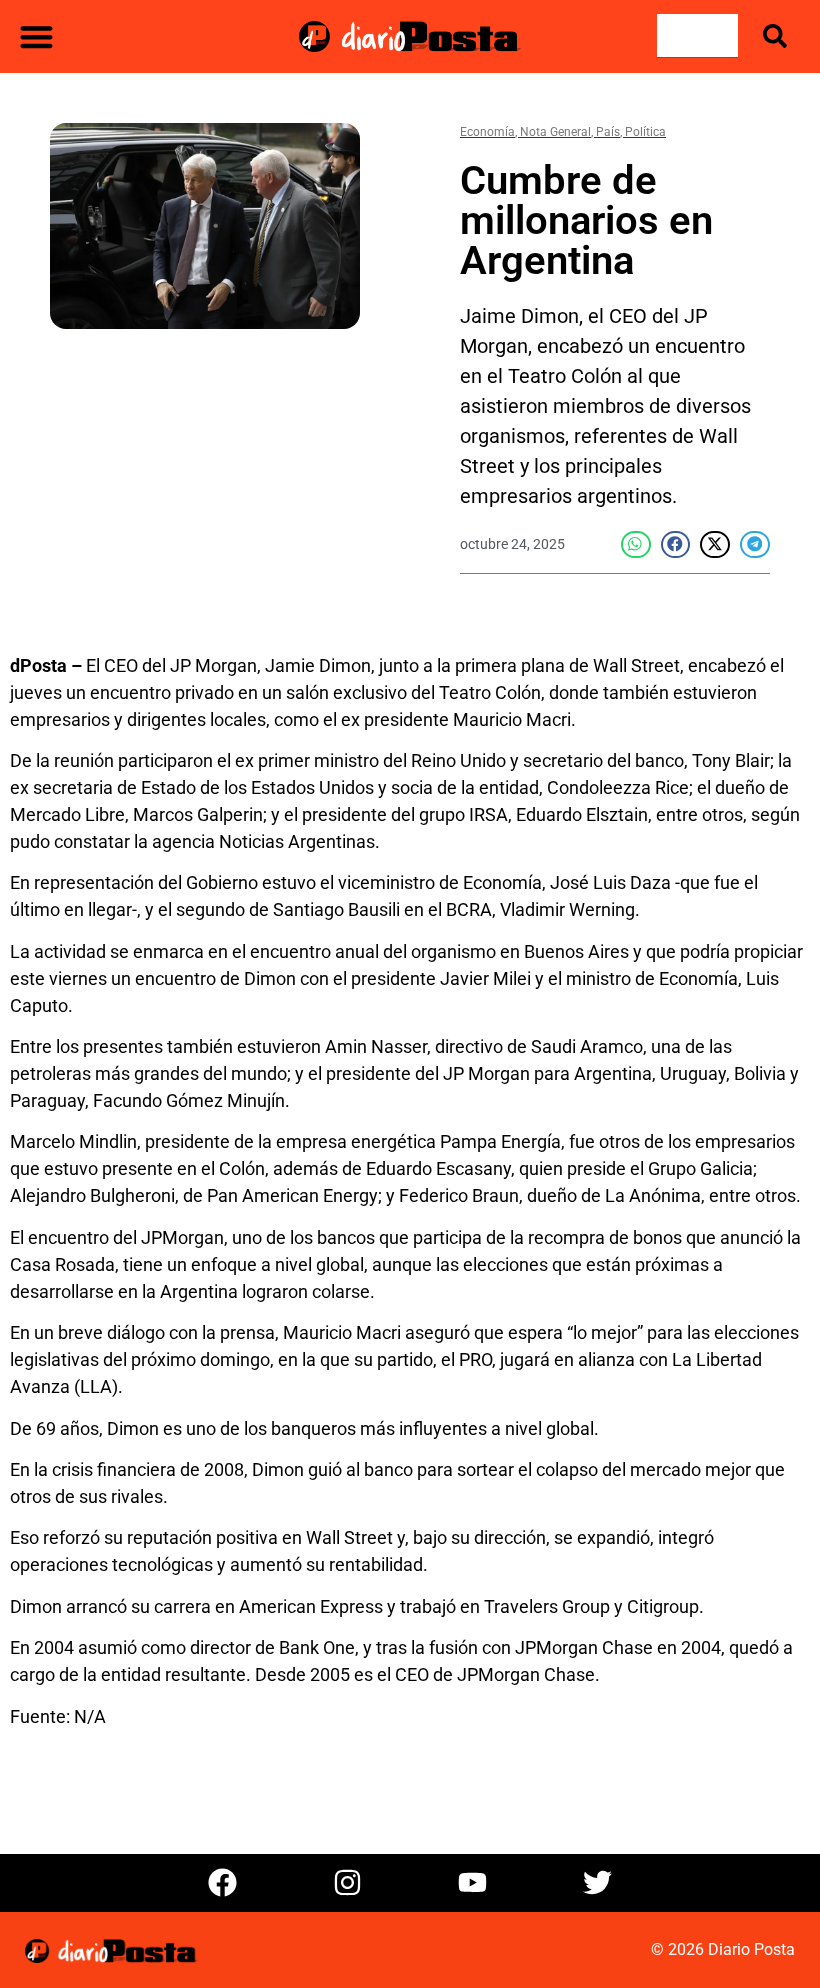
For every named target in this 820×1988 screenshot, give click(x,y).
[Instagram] (348, 1883)
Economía (487, 132)
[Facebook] (223, 1883)
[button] (36, 36)
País (608, 132)
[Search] (779, 36)
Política (645, 132)
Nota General (555, 132)
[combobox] (697, 36)
